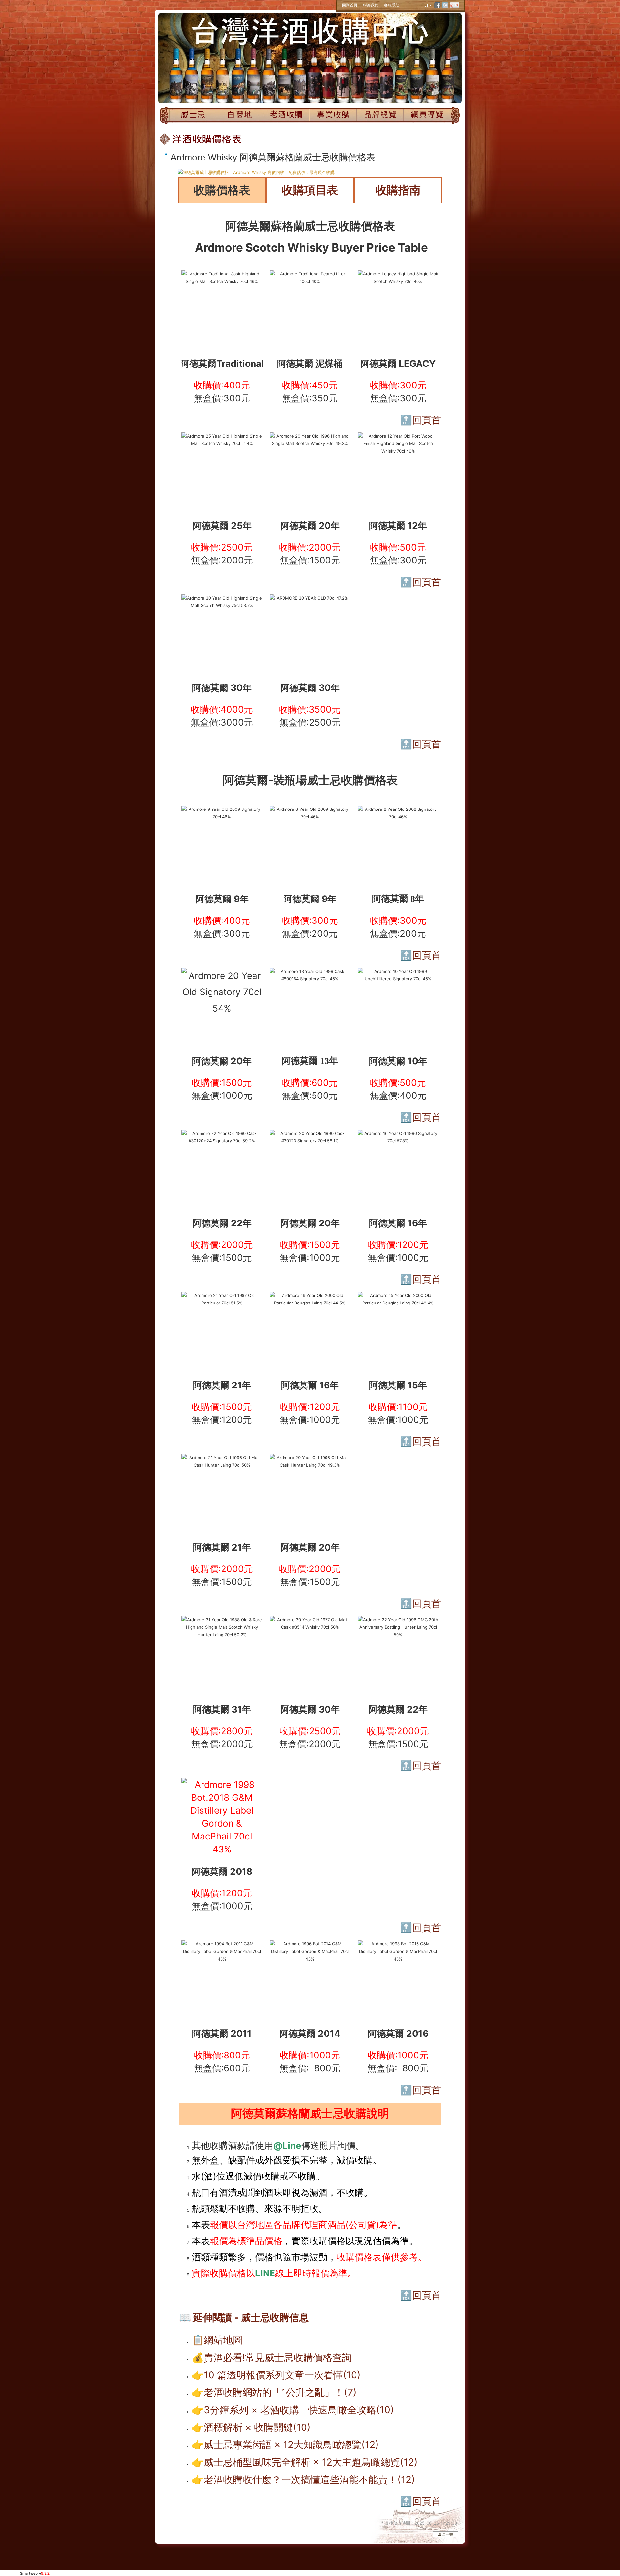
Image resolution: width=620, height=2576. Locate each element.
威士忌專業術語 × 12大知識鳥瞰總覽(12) (291, 2445)
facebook (438, 5)
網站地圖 (223, 2340)
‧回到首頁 (349, 5)
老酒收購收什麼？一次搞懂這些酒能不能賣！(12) (309, 2479)
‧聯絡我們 (370, 5)
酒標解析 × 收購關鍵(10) (257, 2427)
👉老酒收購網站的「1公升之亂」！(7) (274, 2392)
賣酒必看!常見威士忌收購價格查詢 (278, 2357)
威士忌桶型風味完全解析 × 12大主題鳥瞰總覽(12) (311, 2462)
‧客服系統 (391, 5)
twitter (445, 5)
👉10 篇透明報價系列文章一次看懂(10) (276, 2375)
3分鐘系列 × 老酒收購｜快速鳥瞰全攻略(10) (299, 2410)
